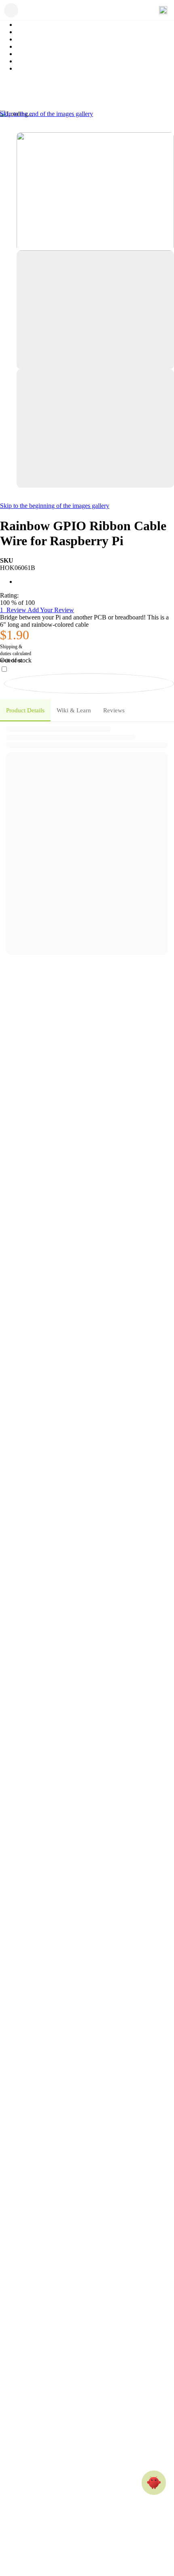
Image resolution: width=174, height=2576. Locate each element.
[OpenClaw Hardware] (154, 2483)
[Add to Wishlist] (89, 684)
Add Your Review (51, 610)
